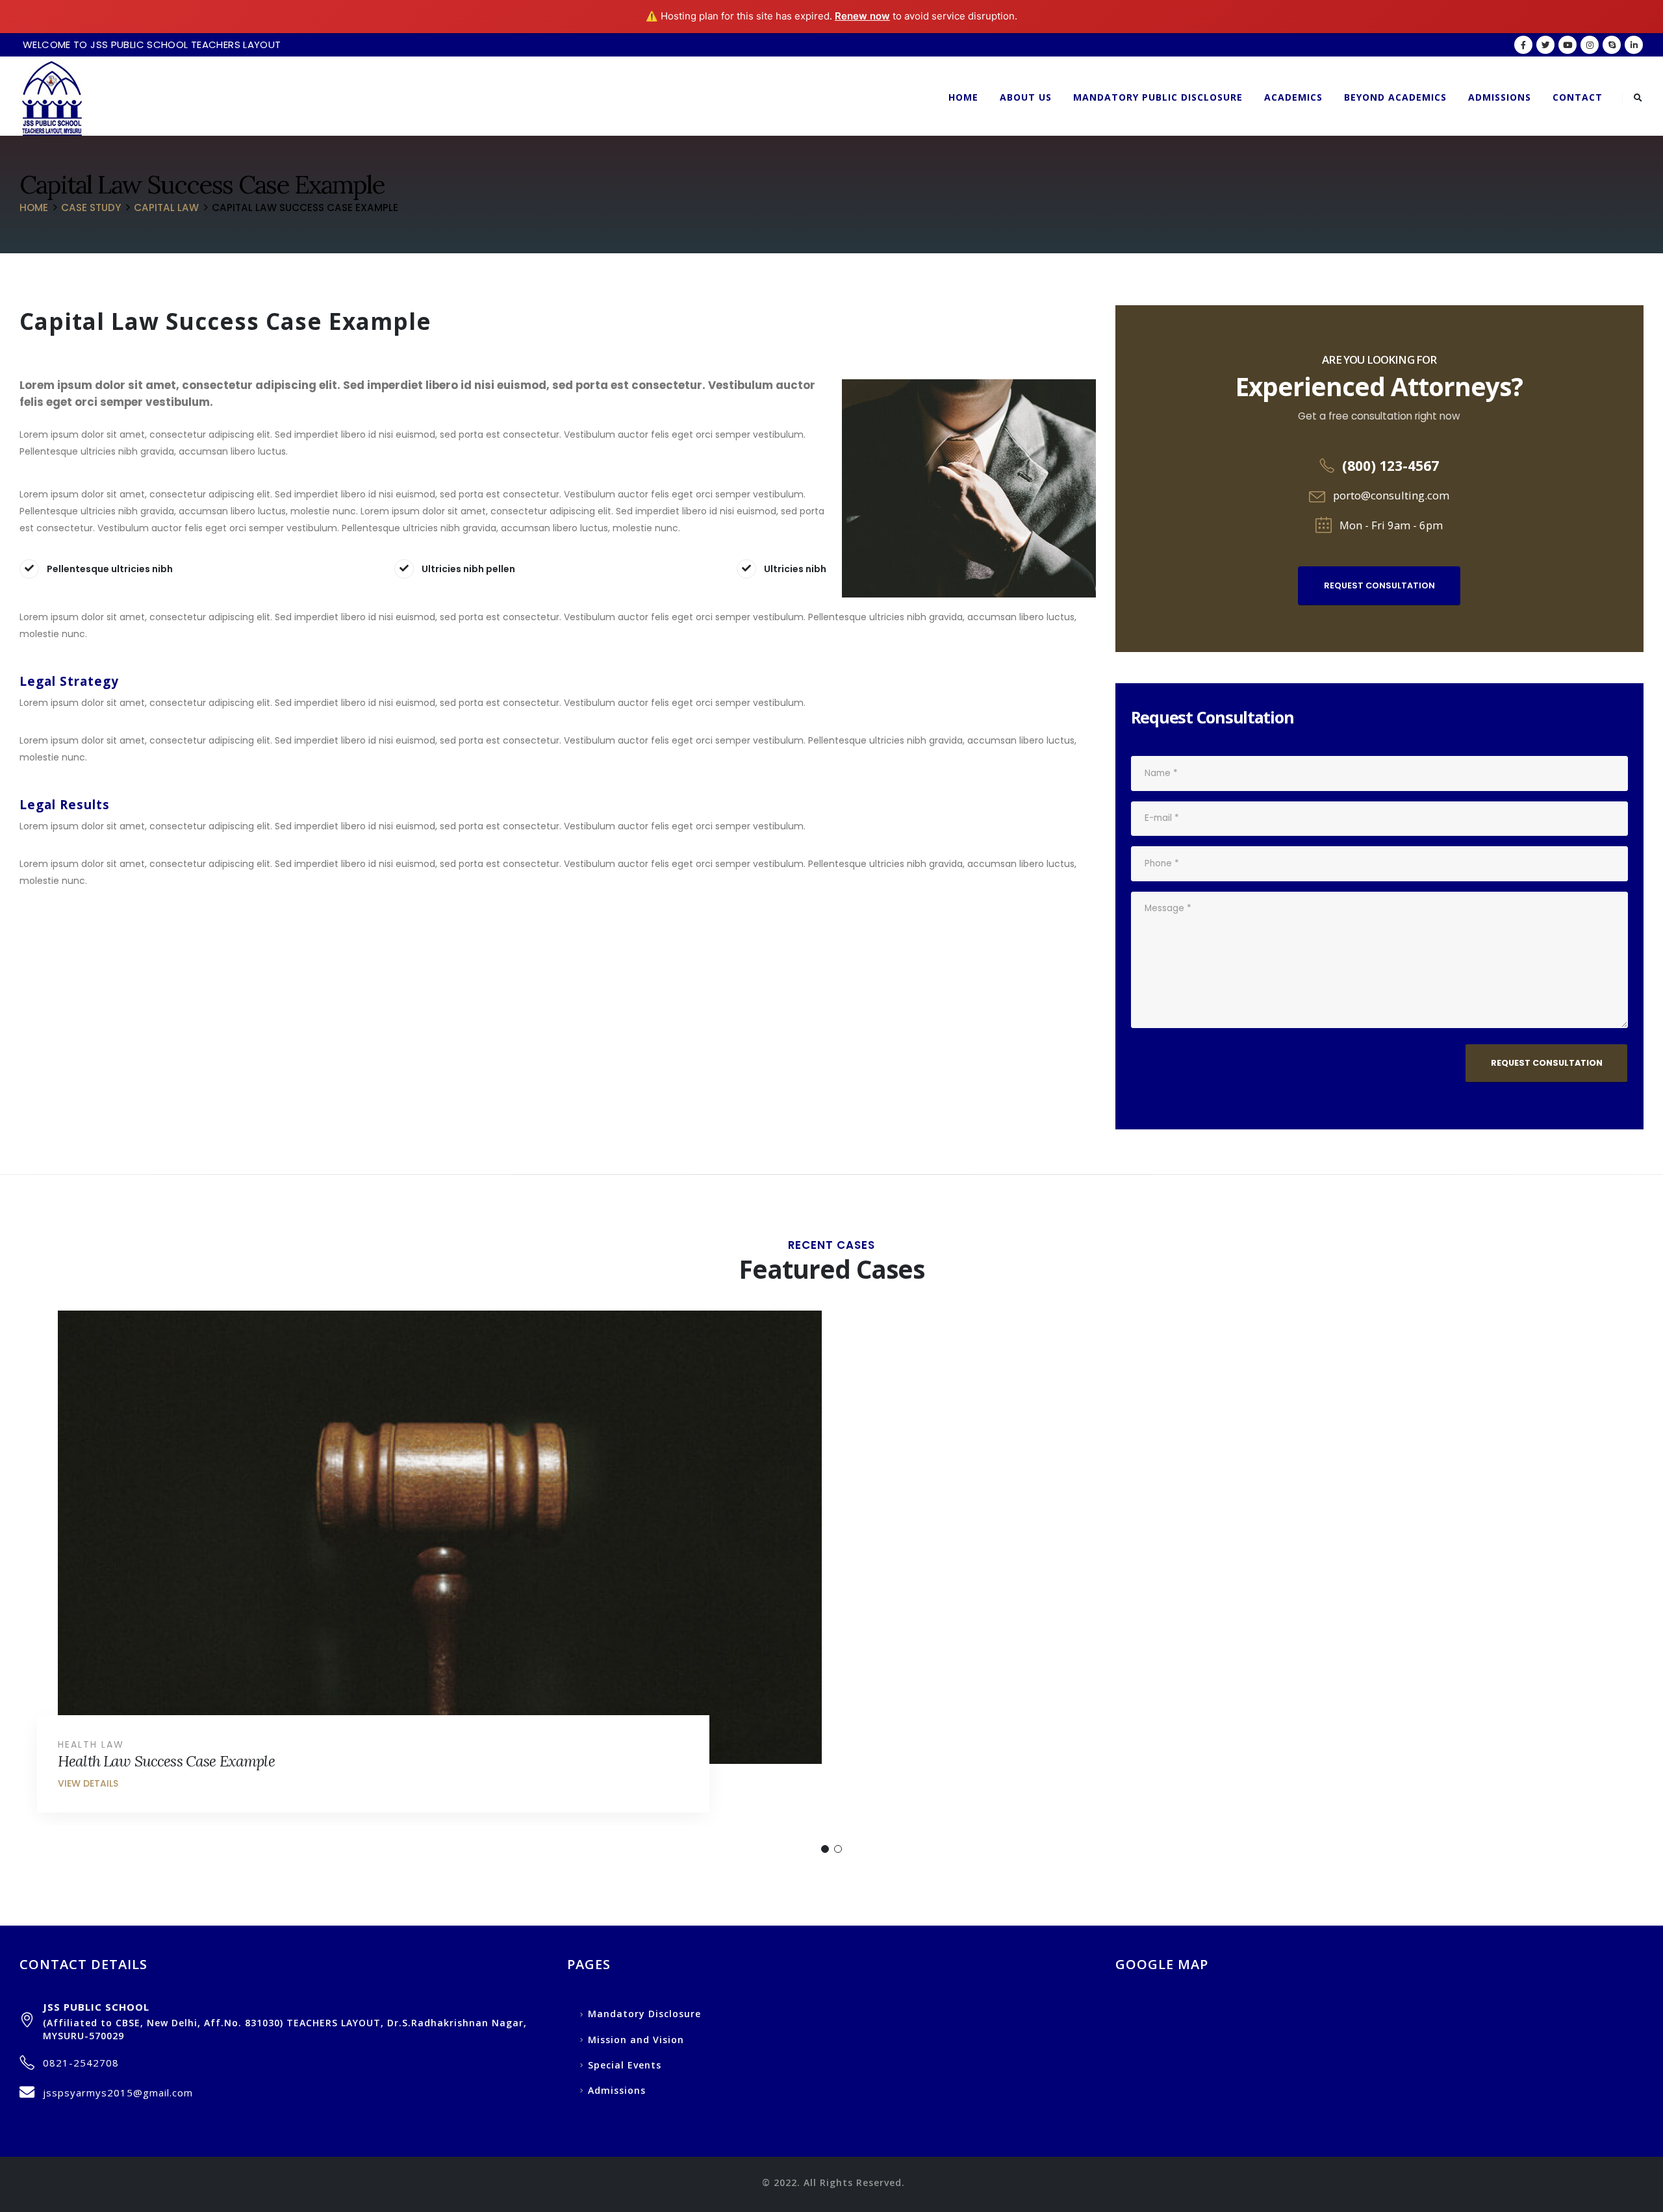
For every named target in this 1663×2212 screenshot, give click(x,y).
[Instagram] (1590, 45)
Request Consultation (1379, 585)
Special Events (625, 2065)
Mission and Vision (636, 2040)
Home (963, 97)
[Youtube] (1568, 45)
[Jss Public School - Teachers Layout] (52, 98)
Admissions (1500, 97)
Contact (1578, 97)
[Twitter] (1545, 45)
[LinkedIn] (1634, 45)
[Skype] (1612, 45)
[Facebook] (1523, 45)
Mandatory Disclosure (644, 2014)
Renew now (862, 16)
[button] (825, 1849)
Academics (1293, 97)
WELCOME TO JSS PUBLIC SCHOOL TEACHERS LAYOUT (152, 44)
